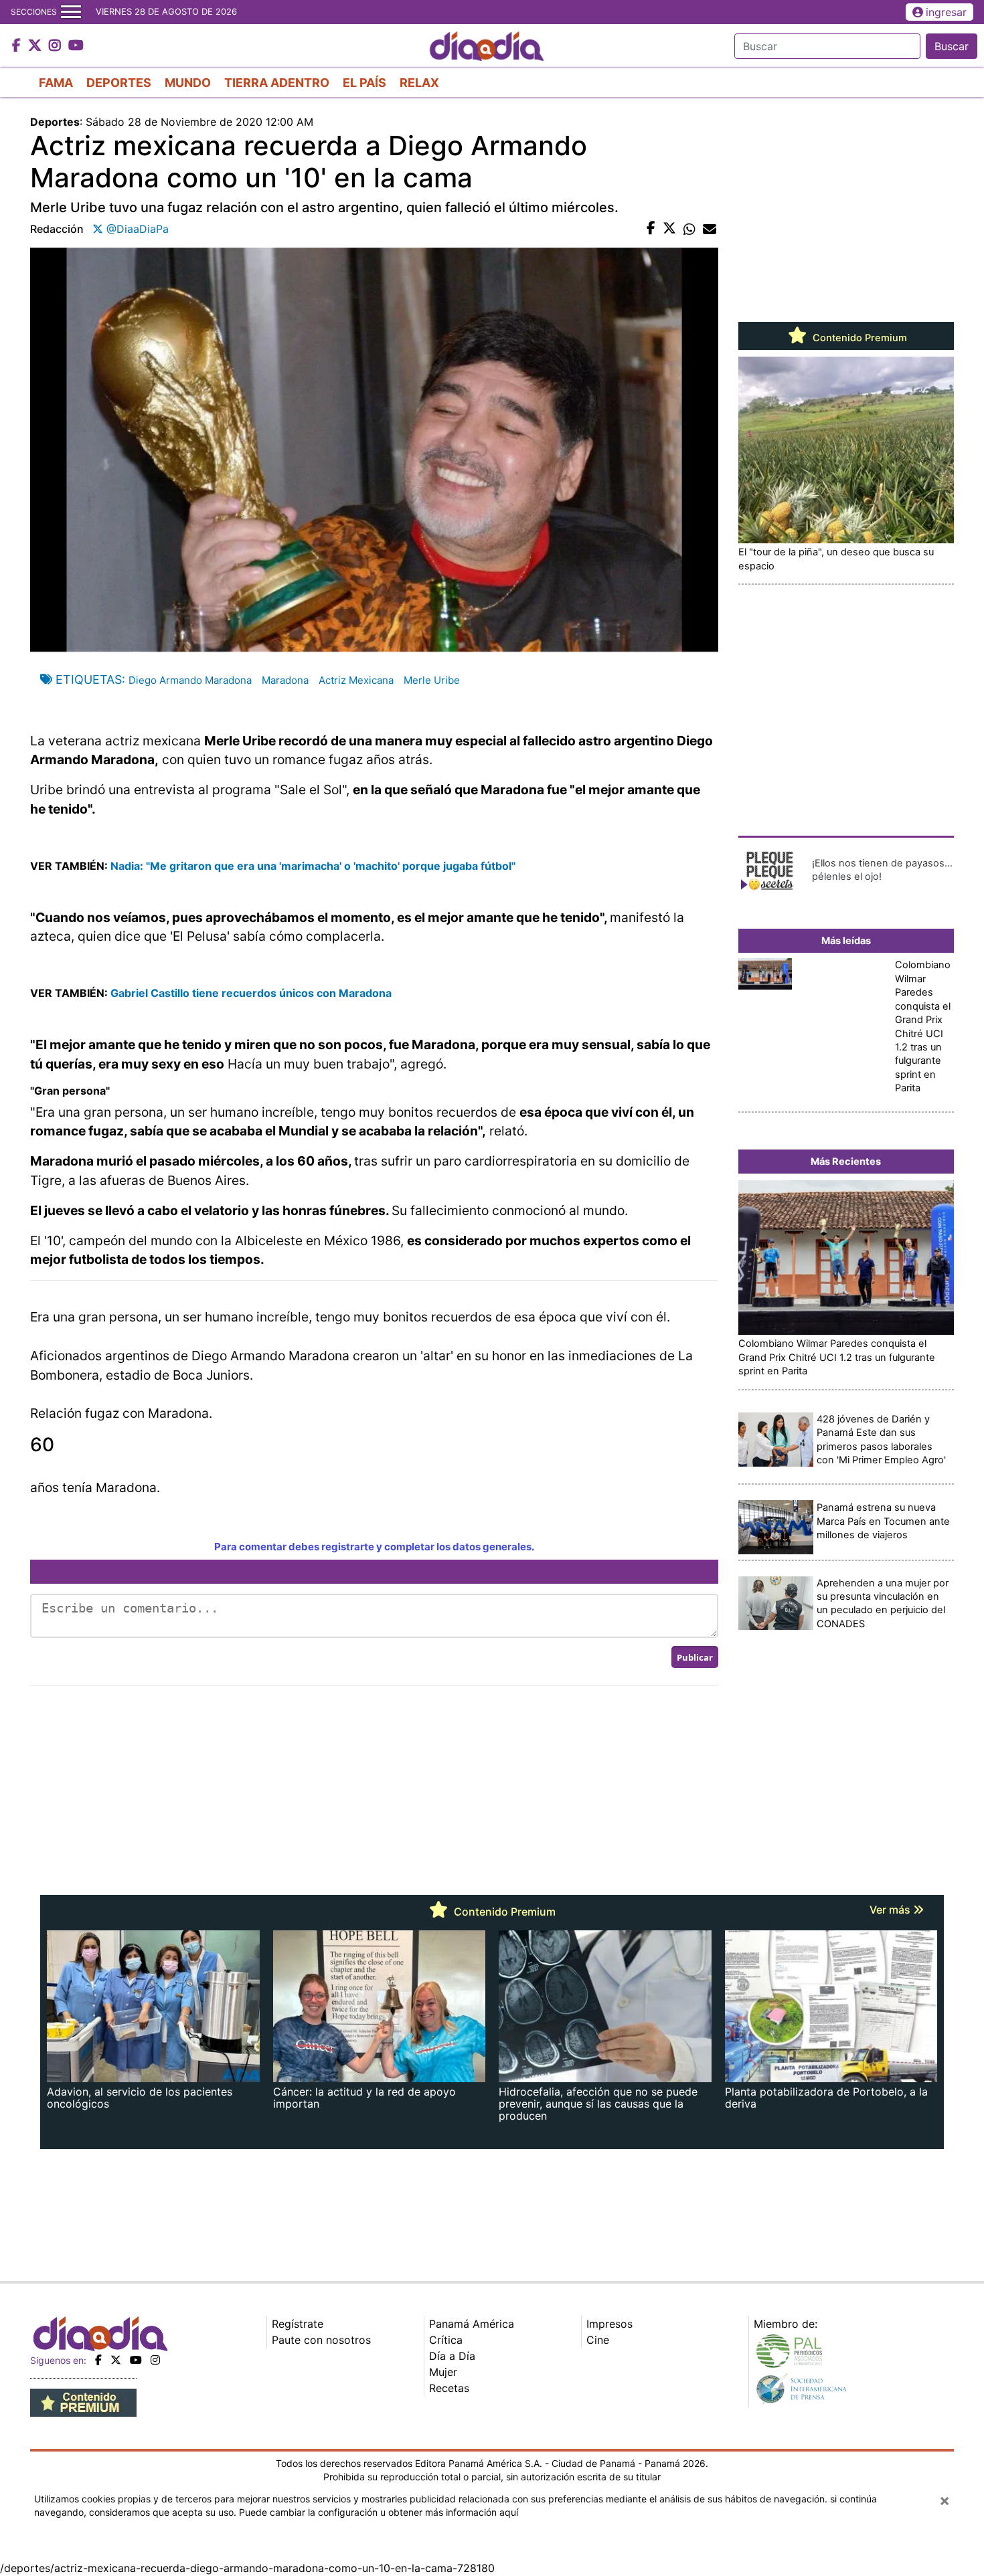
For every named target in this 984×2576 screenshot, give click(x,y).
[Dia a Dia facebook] (18, 46)
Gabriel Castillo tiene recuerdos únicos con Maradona (251, 993)
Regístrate (298, 2324)
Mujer (443, 2372)
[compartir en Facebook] (651, 229)
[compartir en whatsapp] (689, 229)
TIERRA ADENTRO (277, 83)
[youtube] (136, 2360)
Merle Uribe (432, 680)
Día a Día (452, 2356)
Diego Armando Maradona (190, 680)
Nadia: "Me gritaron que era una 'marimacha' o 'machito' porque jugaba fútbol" (313, 866)
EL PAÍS (364, 83)
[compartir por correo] (710, 229)
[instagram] (155, 2360)
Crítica (446, 2340)
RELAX (419, 83)
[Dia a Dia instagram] (57, 46)
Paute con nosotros (321, 2340)
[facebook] (98, 2360)
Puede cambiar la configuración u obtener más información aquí (379, 2512)
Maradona (285, 680)
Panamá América (472, 2324)
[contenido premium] (83, 2402)
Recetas (449, 2388)
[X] (116, 2360)
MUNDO (188, 83)
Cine (598, 2340)
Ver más (891, 1910)
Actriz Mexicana (356, 680)
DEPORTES (119, 83)
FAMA (56, 83)
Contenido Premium (858, 338)
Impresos (609, 2324)
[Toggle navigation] (71, 12)
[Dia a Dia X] (36, 46)
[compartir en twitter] (669, 229)
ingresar (946, 12)
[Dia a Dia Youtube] (76, 46)
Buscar (952, 46)
